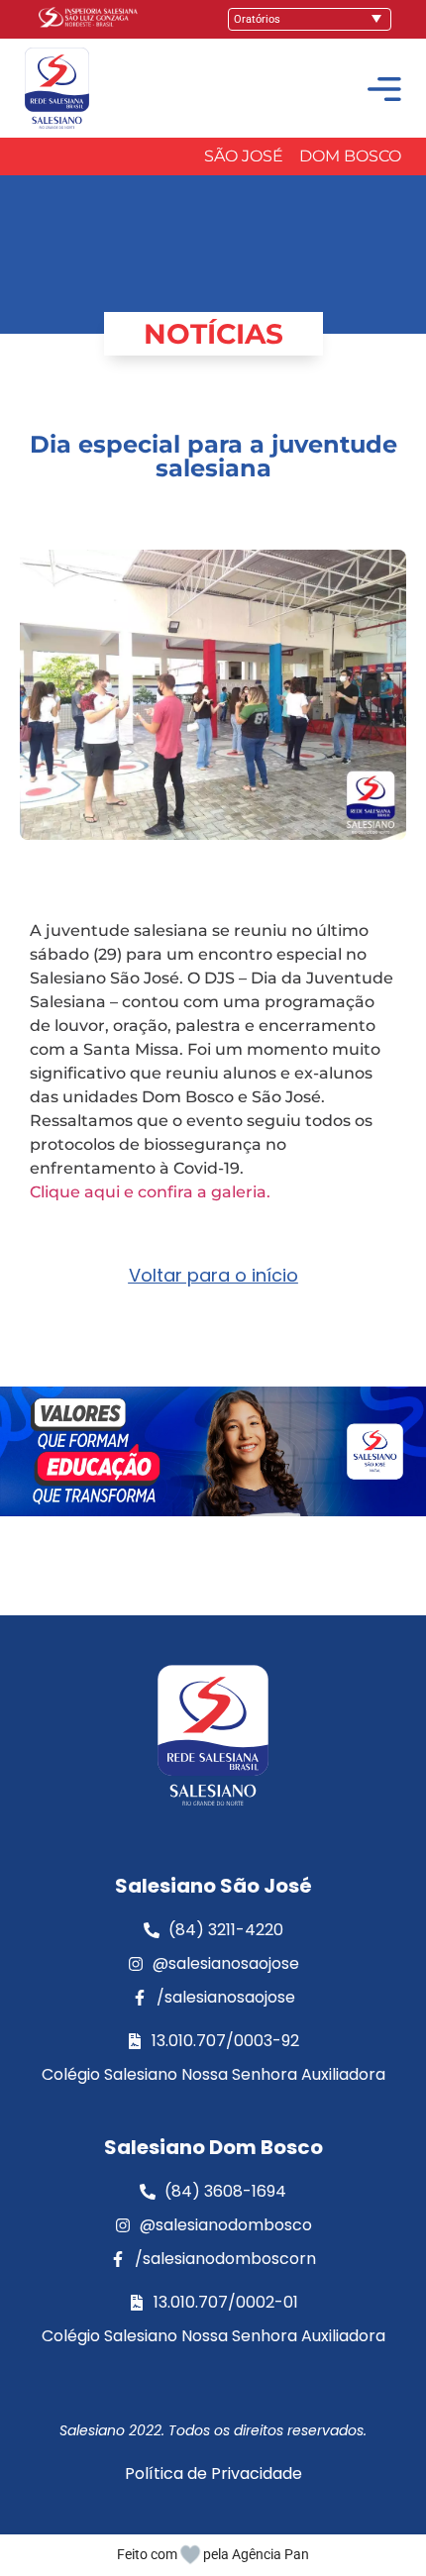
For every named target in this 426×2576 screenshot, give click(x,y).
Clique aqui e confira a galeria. (150, 1192)
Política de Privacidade (213, 2473)
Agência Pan (270, 2554)
